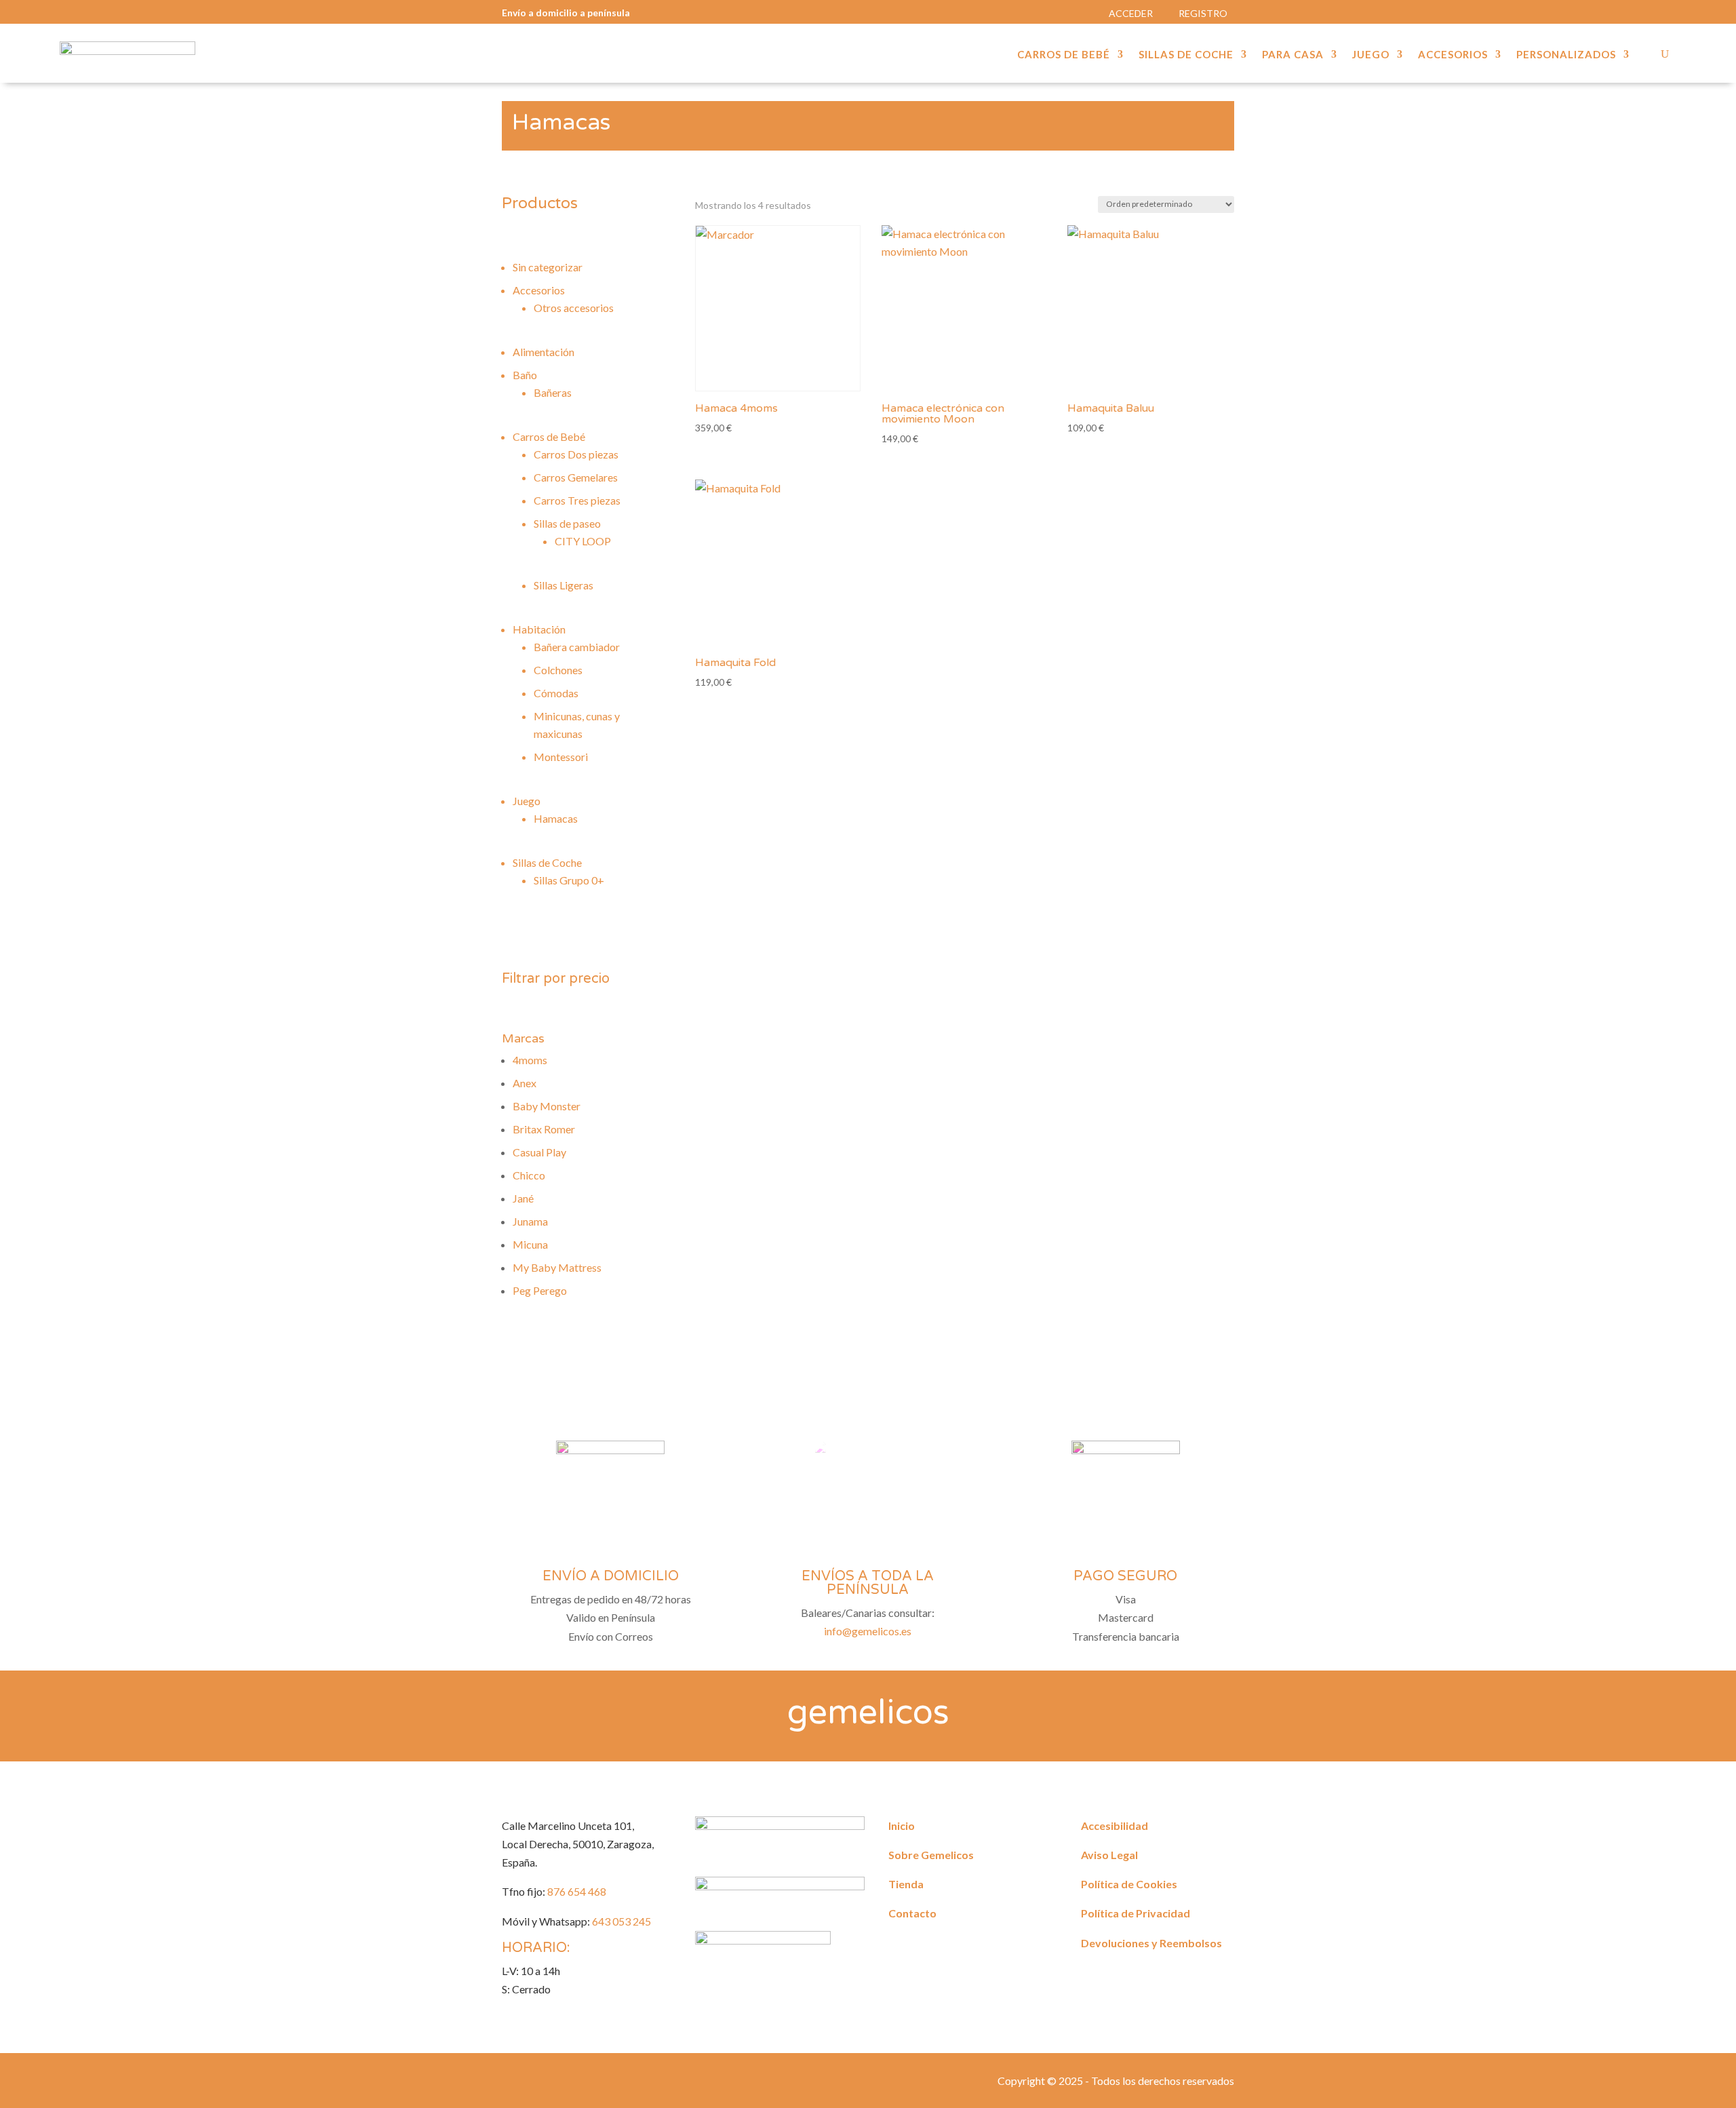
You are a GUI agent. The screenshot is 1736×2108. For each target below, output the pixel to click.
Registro (1203, 13)
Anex (525, 1083)
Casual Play (539, 1152)
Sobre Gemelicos (931, 1855)
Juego (1371, 55)
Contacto (912, 1913)
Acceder (1131, 13)
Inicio (902, 1826)
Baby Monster (547, 1106)
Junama (530, 1221)
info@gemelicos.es (868, 1631)
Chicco (529, 1175)
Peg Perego (540, 1290)
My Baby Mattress (557, 1267)
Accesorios (1453, 55)
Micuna (530, 1244)
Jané (523, 1198)
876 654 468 (577, 1891)
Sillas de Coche (1186, 55)
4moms (530, 1060)
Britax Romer (544, 1129)
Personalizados (1566, 55)
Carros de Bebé (1064, 55)
